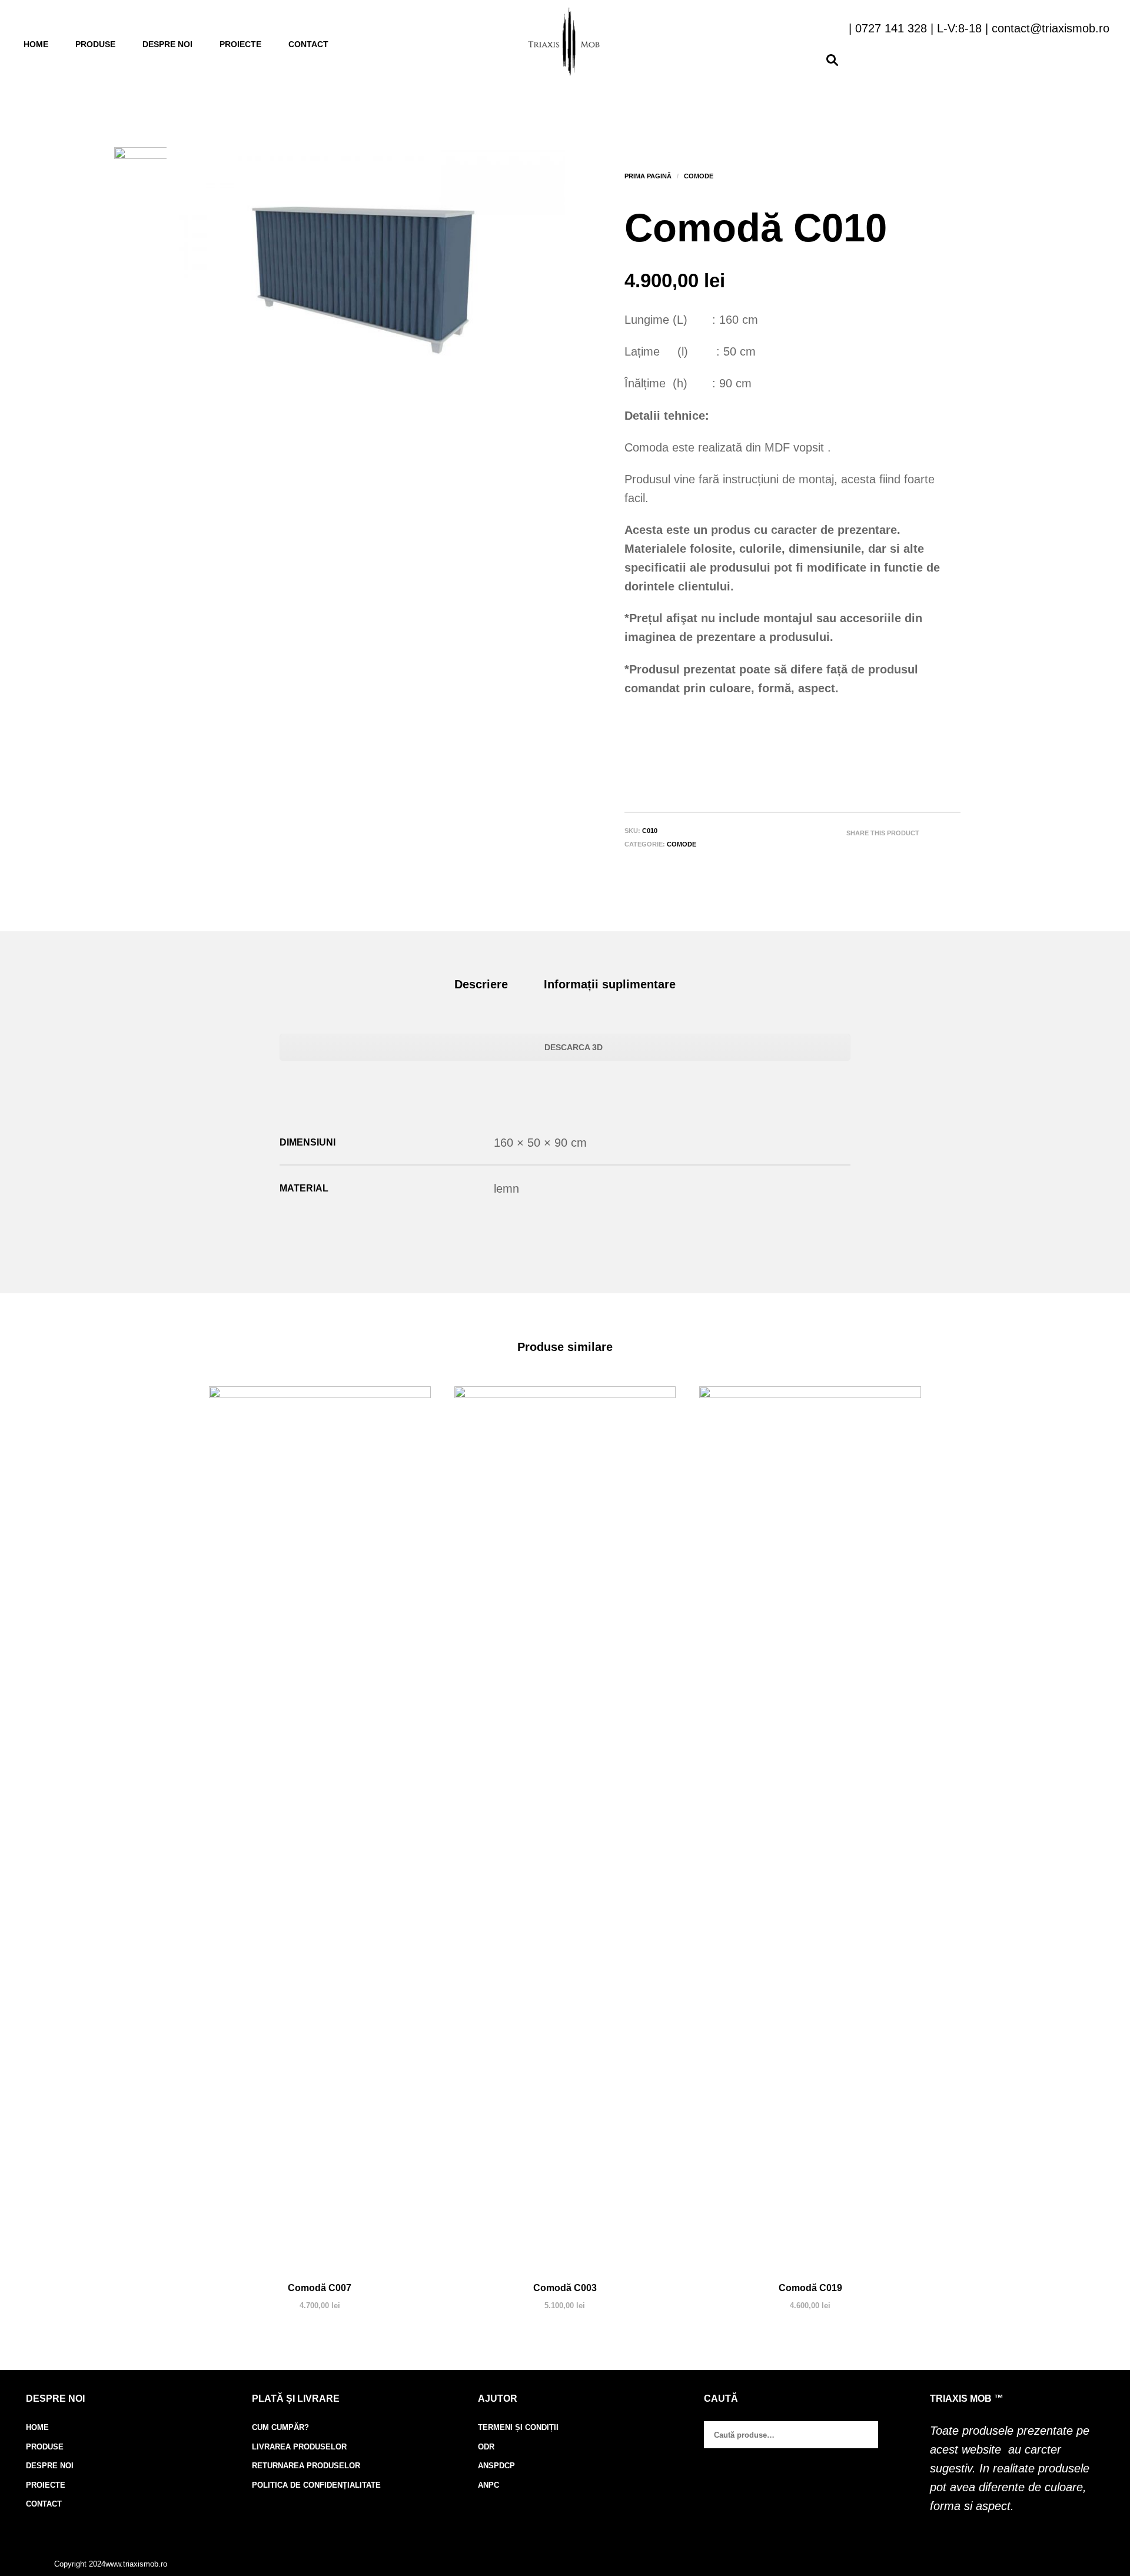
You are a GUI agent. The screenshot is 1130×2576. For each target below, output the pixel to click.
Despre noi (167, 44)
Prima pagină (648, 176)
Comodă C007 (320, 2288)
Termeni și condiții (518, 2427)
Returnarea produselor (306, 2466)
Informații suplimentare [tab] (610, 984)
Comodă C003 (565, 2288)
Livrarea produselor (299, 2447)
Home (36, 44)
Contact (308, 44)
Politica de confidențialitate (316, 2485)
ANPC (488, 2485)
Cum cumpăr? (280, 2427)
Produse (95, 44)
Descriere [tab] (481, 984)
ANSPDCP (496, 2466)
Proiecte (240, 44)
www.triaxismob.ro (136, 2564)
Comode (699, 176)
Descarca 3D (572, 1047)
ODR (486, 2447)
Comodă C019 (810, 2288)
